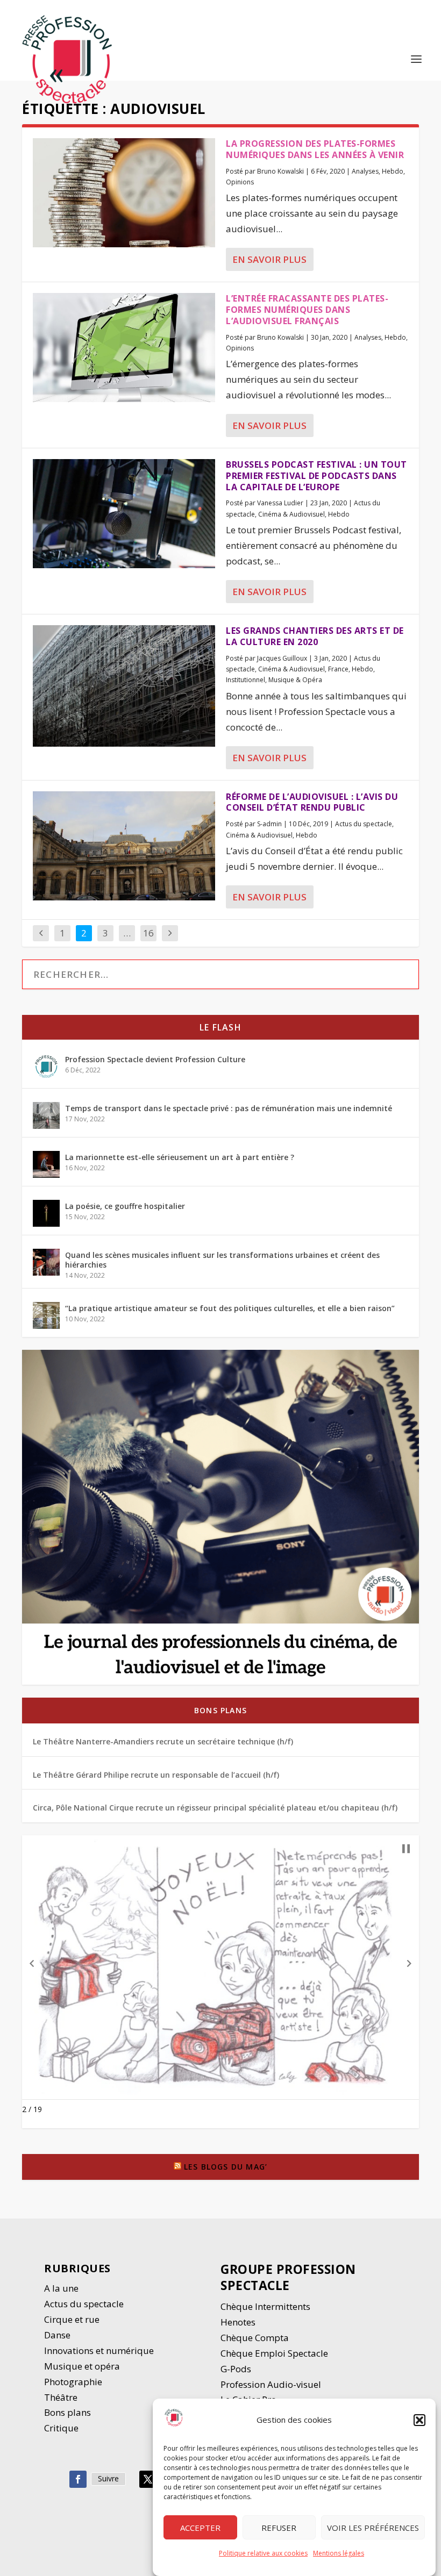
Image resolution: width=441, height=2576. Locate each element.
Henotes (238, 2322)
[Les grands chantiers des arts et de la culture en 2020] (124, 686)
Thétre (62, 2397)
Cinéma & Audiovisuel (291, 514)
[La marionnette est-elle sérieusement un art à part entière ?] (46, 1164)
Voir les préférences (373, 2528)
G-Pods (236, 2369)
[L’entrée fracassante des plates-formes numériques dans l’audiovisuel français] (124, 348)
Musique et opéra (82, 2366)
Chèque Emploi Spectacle (274, 2353)
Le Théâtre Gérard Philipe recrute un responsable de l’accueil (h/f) (156, 1775)
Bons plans (220, 1710)
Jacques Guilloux (282, 658)
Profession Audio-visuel (271, 2384)
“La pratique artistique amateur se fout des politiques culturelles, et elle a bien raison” (230, 1308)
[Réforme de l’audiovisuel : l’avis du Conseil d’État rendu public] (124, 846)
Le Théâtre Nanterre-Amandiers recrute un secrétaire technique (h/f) (163, 1741)
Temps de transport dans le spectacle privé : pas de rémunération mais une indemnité (229, 1108)
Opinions (240, 182)
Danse (58, 2335)
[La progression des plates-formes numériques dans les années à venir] (124, 193)
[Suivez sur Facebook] (78, 2479)
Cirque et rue (72, 2319)
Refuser (279, 2528)
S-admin (269, 824)
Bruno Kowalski (280, 171)
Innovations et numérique (99, 2350)
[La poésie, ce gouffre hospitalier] (46, 1213)
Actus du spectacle (364, 824)
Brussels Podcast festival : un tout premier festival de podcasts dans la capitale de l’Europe (316, 476)
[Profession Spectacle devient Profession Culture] (46, 1067)
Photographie (73, 2382)
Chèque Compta (255, 2338)
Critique (62, 2428)
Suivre (108, 2478)
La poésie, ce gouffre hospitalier (125, 1206)
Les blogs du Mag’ (226, 2167)
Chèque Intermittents (265, 2306)
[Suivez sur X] (148, 2479)
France (338, 669)
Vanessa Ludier (280, 503)
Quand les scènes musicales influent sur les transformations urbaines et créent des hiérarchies (222, 1260)
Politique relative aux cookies (263, 2553)
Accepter (200, 2528)
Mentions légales (339, 2553)
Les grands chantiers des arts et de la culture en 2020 (315, 636)
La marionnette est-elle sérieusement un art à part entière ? (180, 1157)
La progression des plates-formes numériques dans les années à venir (315, 149)
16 (148, 933)
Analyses (365, 171)
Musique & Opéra (295, 680)
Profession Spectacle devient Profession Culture (155, 1059)
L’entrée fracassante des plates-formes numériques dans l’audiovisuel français (307, 310)
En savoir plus (269, 259)
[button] (419, 2420)
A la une (62, 2288)
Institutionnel (246, 680)
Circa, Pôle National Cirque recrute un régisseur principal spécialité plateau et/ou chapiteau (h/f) (215, 1808)
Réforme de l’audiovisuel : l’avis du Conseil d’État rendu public (312, 802)
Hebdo (393, 171)
